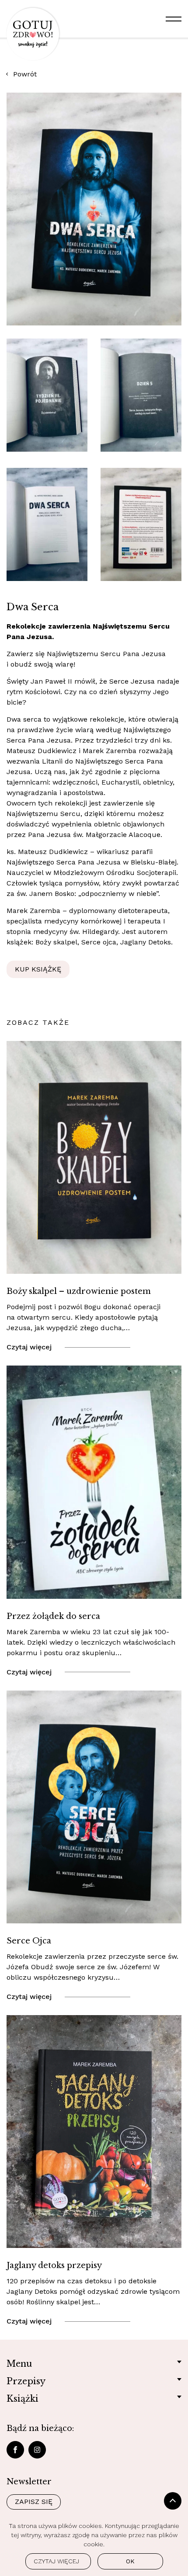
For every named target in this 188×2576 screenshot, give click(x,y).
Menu (19, 2364)
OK (130, 2561)
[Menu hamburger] (174, 19)
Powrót (25, 74)
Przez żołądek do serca (53, 1616)
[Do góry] (173, 2501)
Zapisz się (34, 2502)
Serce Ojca (29, 1941)
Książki (23, 2399)
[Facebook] (15, 2450)
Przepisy (26, 2381)
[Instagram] (37, 2450)
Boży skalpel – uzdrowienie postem (79, 1291)
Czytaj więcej (29, 1347)
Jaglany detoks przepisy (54, 2265)
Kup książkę (38, 969)
